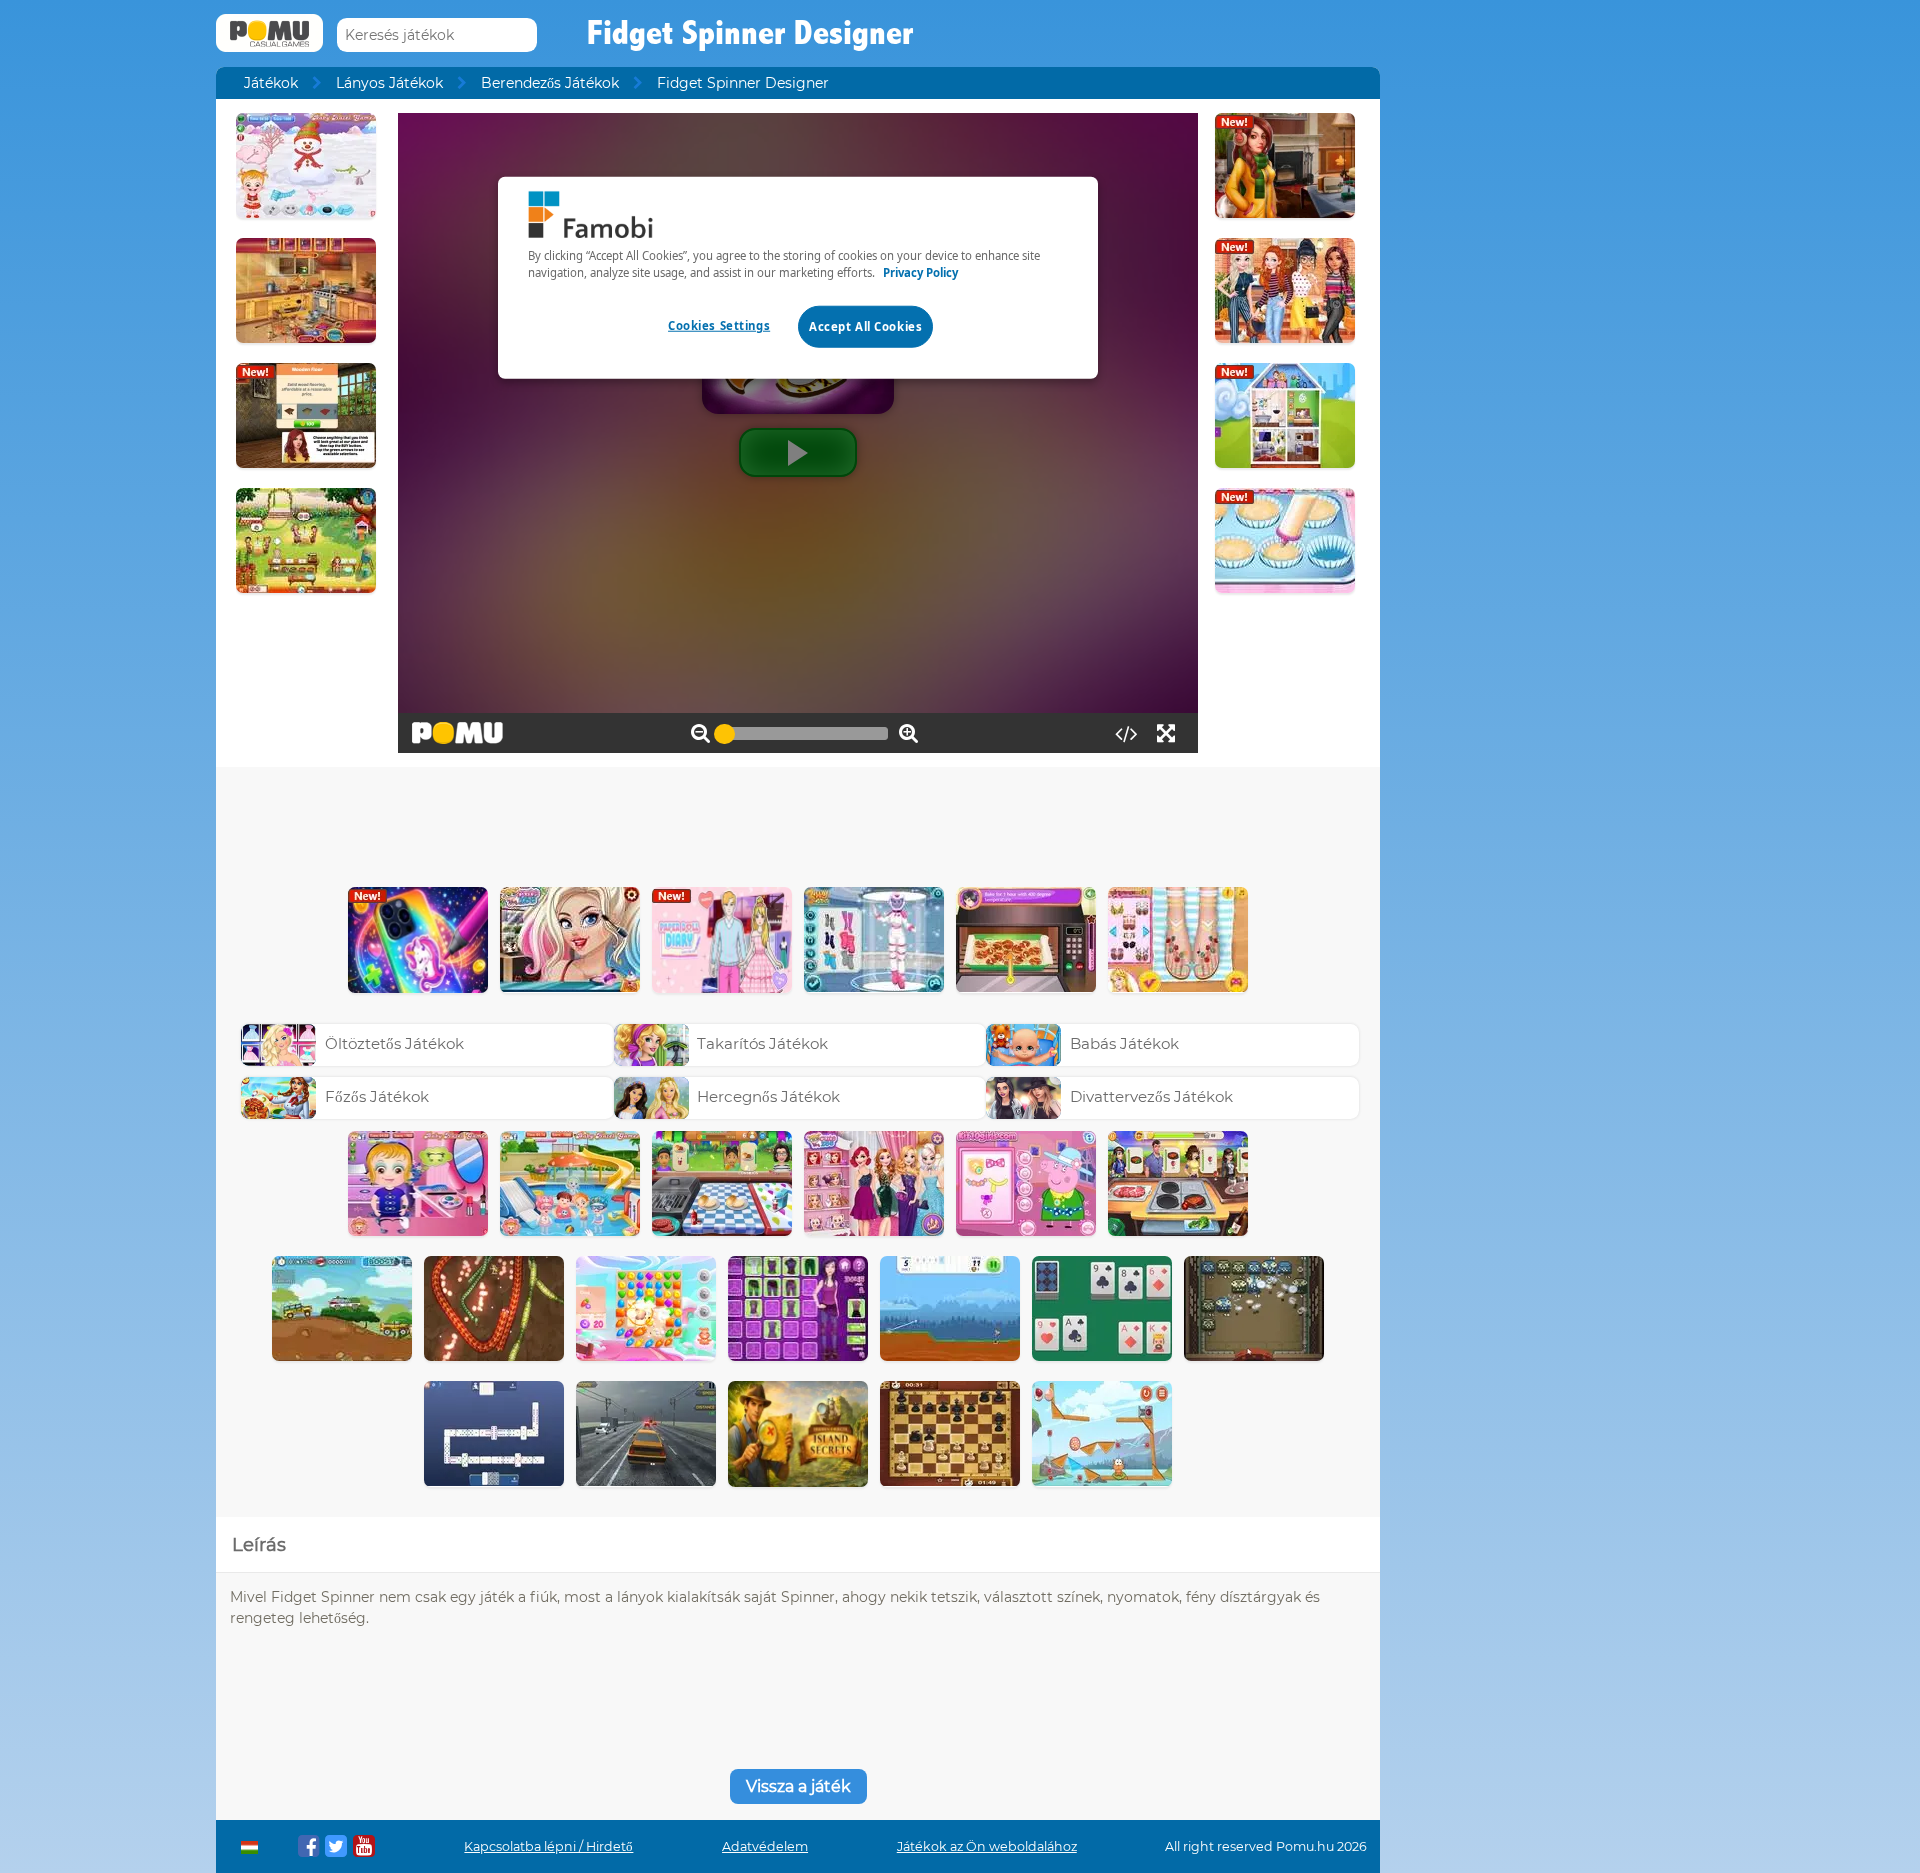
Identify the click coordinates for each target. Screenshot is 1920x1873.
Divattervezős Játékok (1151, 1096)
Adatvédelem (765, 1846)
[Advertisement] (798, 822)
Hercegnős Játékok (768, 1096)
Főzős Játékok (377, 1096)
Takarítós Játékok (762, 1043)
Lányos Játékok (389, 83)
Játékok (271, 83)
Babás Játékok (1124, 1043)
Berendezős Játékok (550, 83)
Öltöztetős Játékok (394, 1043)
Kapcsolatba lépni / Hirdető (548, 1846)
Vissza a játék (798, 1786)
